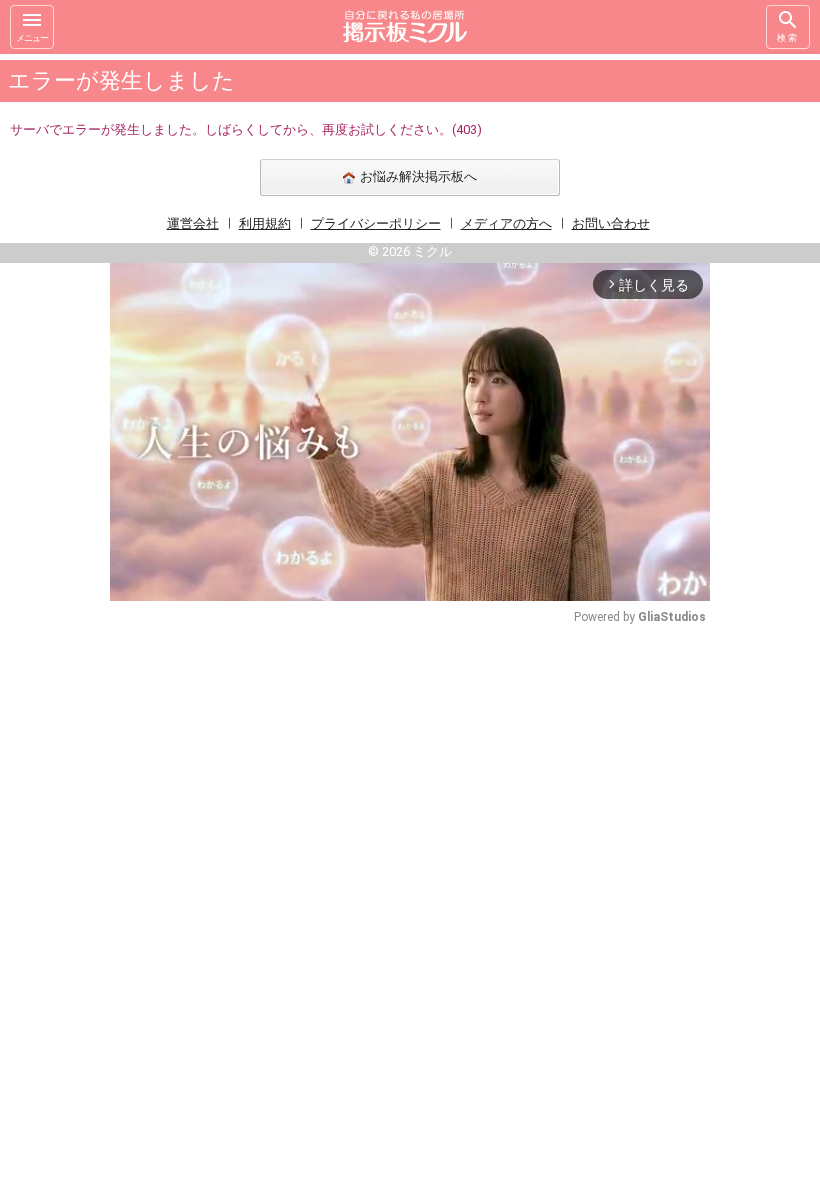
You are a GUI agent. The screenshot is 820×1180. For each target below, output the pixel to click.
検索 (788, 38)
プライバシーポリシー (376, 223)
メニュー (32, 38)
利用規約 (265, 223)
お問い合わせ (611, 223)
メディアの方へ (506, 223)
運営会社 (193, 223)
